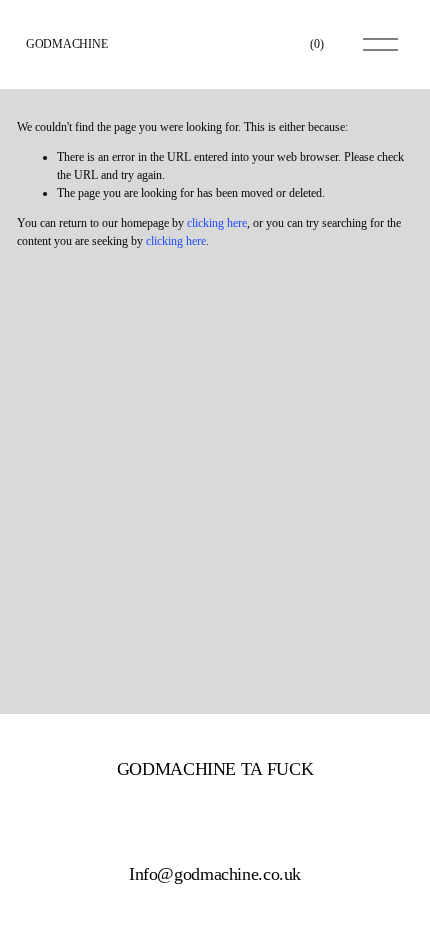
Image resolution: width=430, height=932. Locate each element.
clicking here (217, 223)
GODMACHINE (67, 44)
